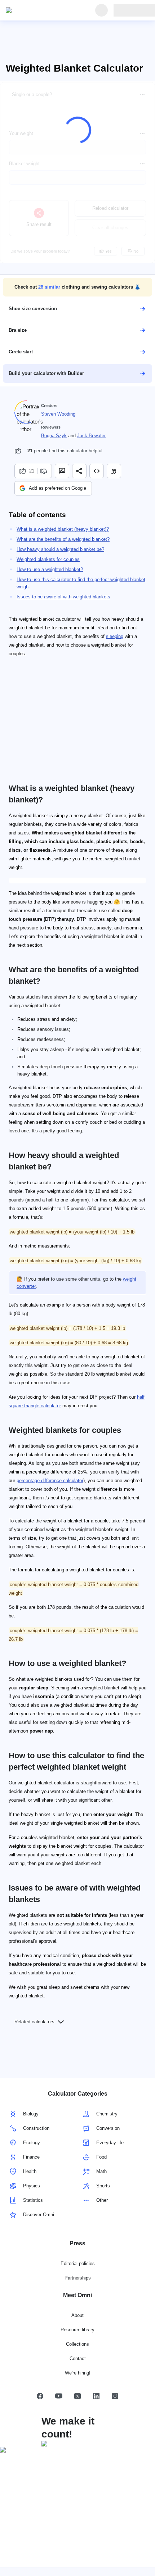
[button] (77, 287)
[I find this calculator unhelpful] (45, 471)
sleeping (115, 636)
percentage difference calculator (50, 1481)
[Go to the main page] (39, 10)
